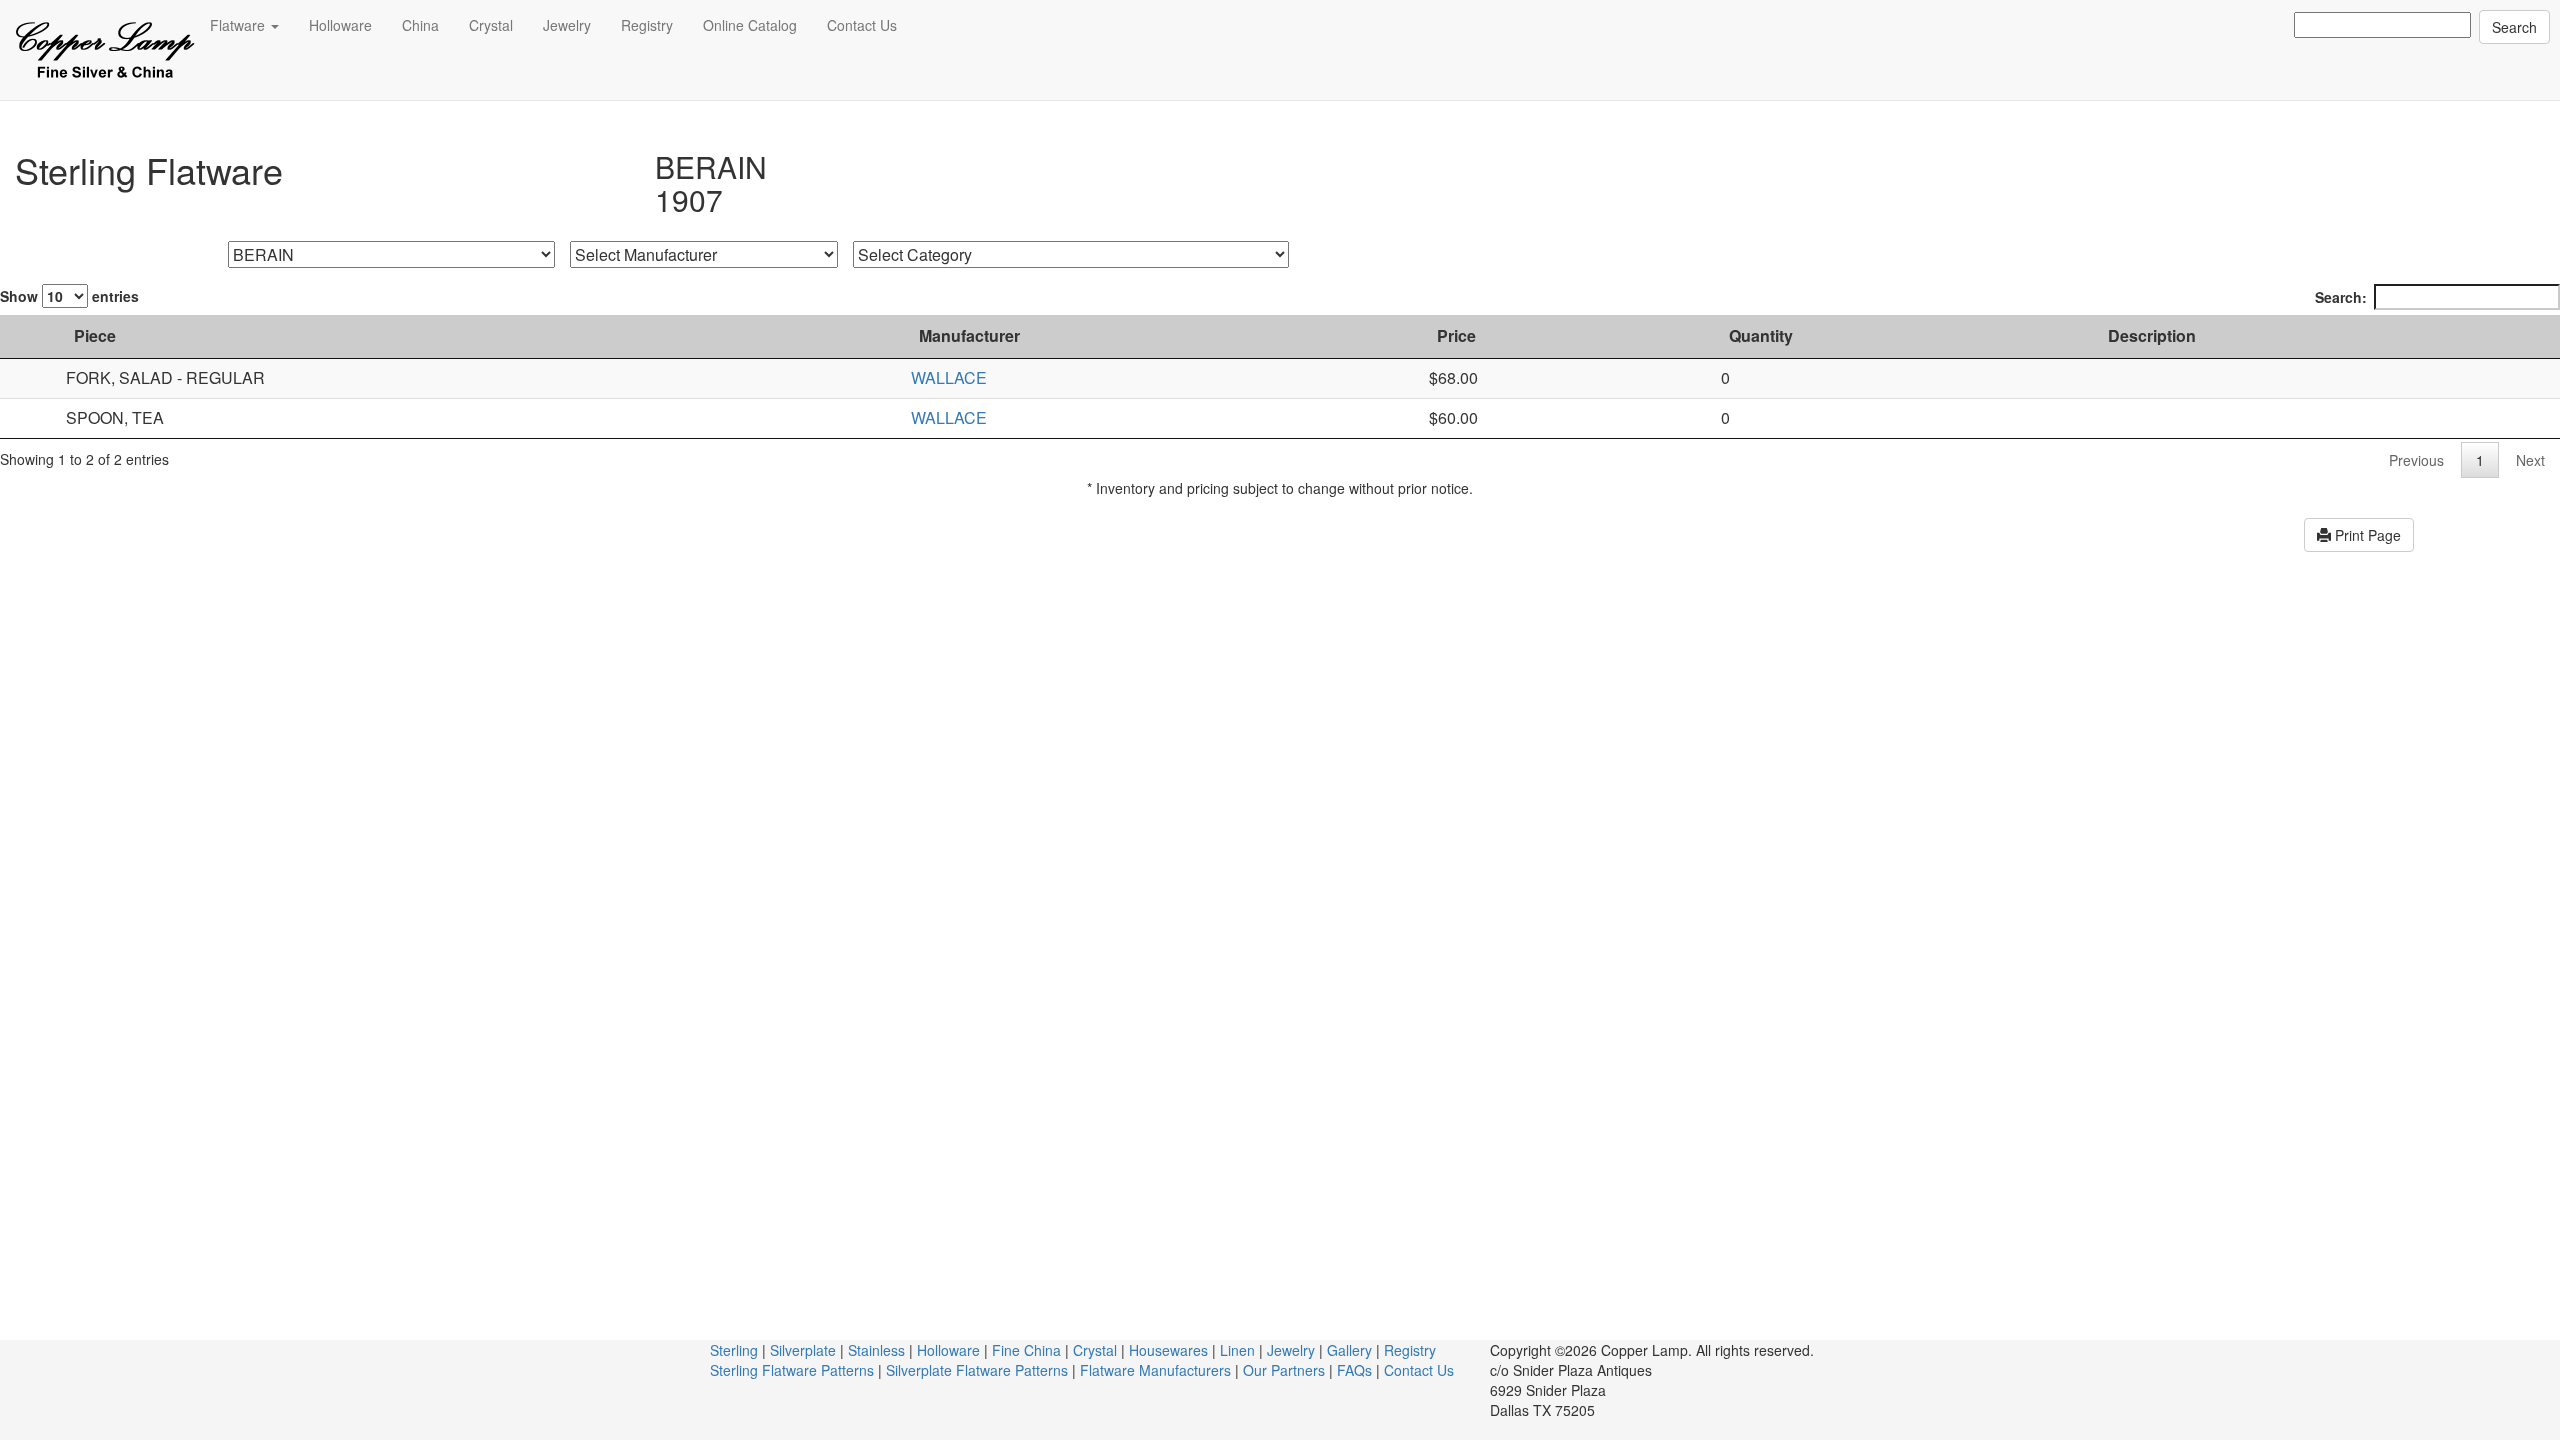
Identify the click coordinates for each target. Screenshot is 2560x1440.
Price (1456, 335)
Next (2530, 460)
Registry (647, 25)
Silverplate (803, 1350)
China (420, 25)
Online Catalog (750, 25)
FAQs (1354, 1370)
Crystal (491, 25)
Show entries (69, 296)
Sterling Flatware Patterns (792, 1370)
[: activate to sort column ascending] (28, 337)
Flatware (239, 25)
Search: (2341, 297)
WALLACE (949, 377)
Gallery (1349, 1350)
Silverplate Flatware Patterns (977, 1370)
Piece (95, 335)
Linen (1237, 1350)
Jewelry (567, 25)
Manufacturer (969, 335)
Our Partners (1284, 1370)
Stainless (876, 1350)
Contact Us (862, 25)
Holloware (340, 25)
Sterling (734, 1350)
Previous (2416, 460)
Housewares (1168, 1350)
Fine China (1026, 1350)
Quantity (1761, 335)
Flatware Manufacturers (1155, 1370)
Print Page (2366, 535)
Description (2152, 335)
